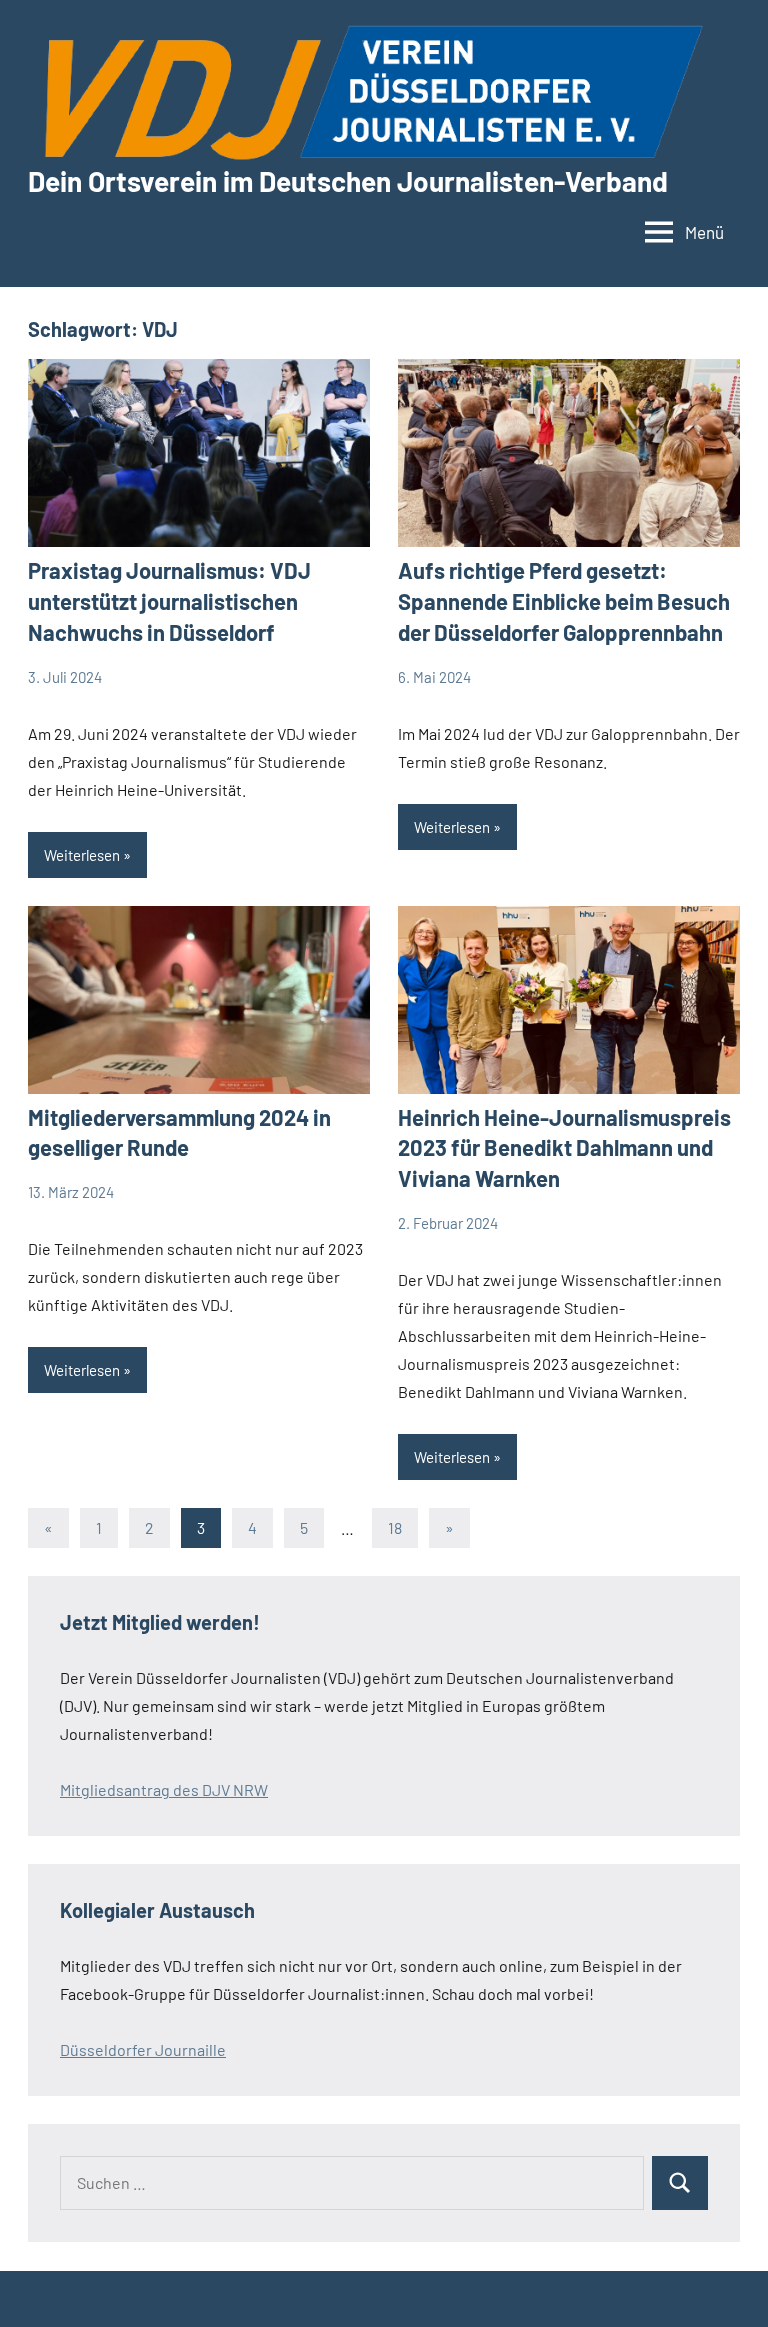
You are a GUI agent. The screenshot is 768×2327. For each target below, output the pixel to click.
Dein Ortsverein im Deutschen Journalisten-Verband (348, 181)
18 (395, 1527)
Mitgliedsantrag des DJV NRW (164, 1789)
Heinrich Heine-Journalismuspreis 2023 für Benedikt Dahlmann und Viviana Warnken (564, 1148)
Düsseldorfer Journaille (143, 2049)
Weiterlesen (82, 855)
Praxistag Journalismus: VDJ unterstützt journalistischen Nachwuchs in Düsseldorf (169, 601)
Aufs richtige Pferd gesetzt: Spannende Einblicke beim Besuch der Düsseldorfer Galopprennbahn (564, 601)
